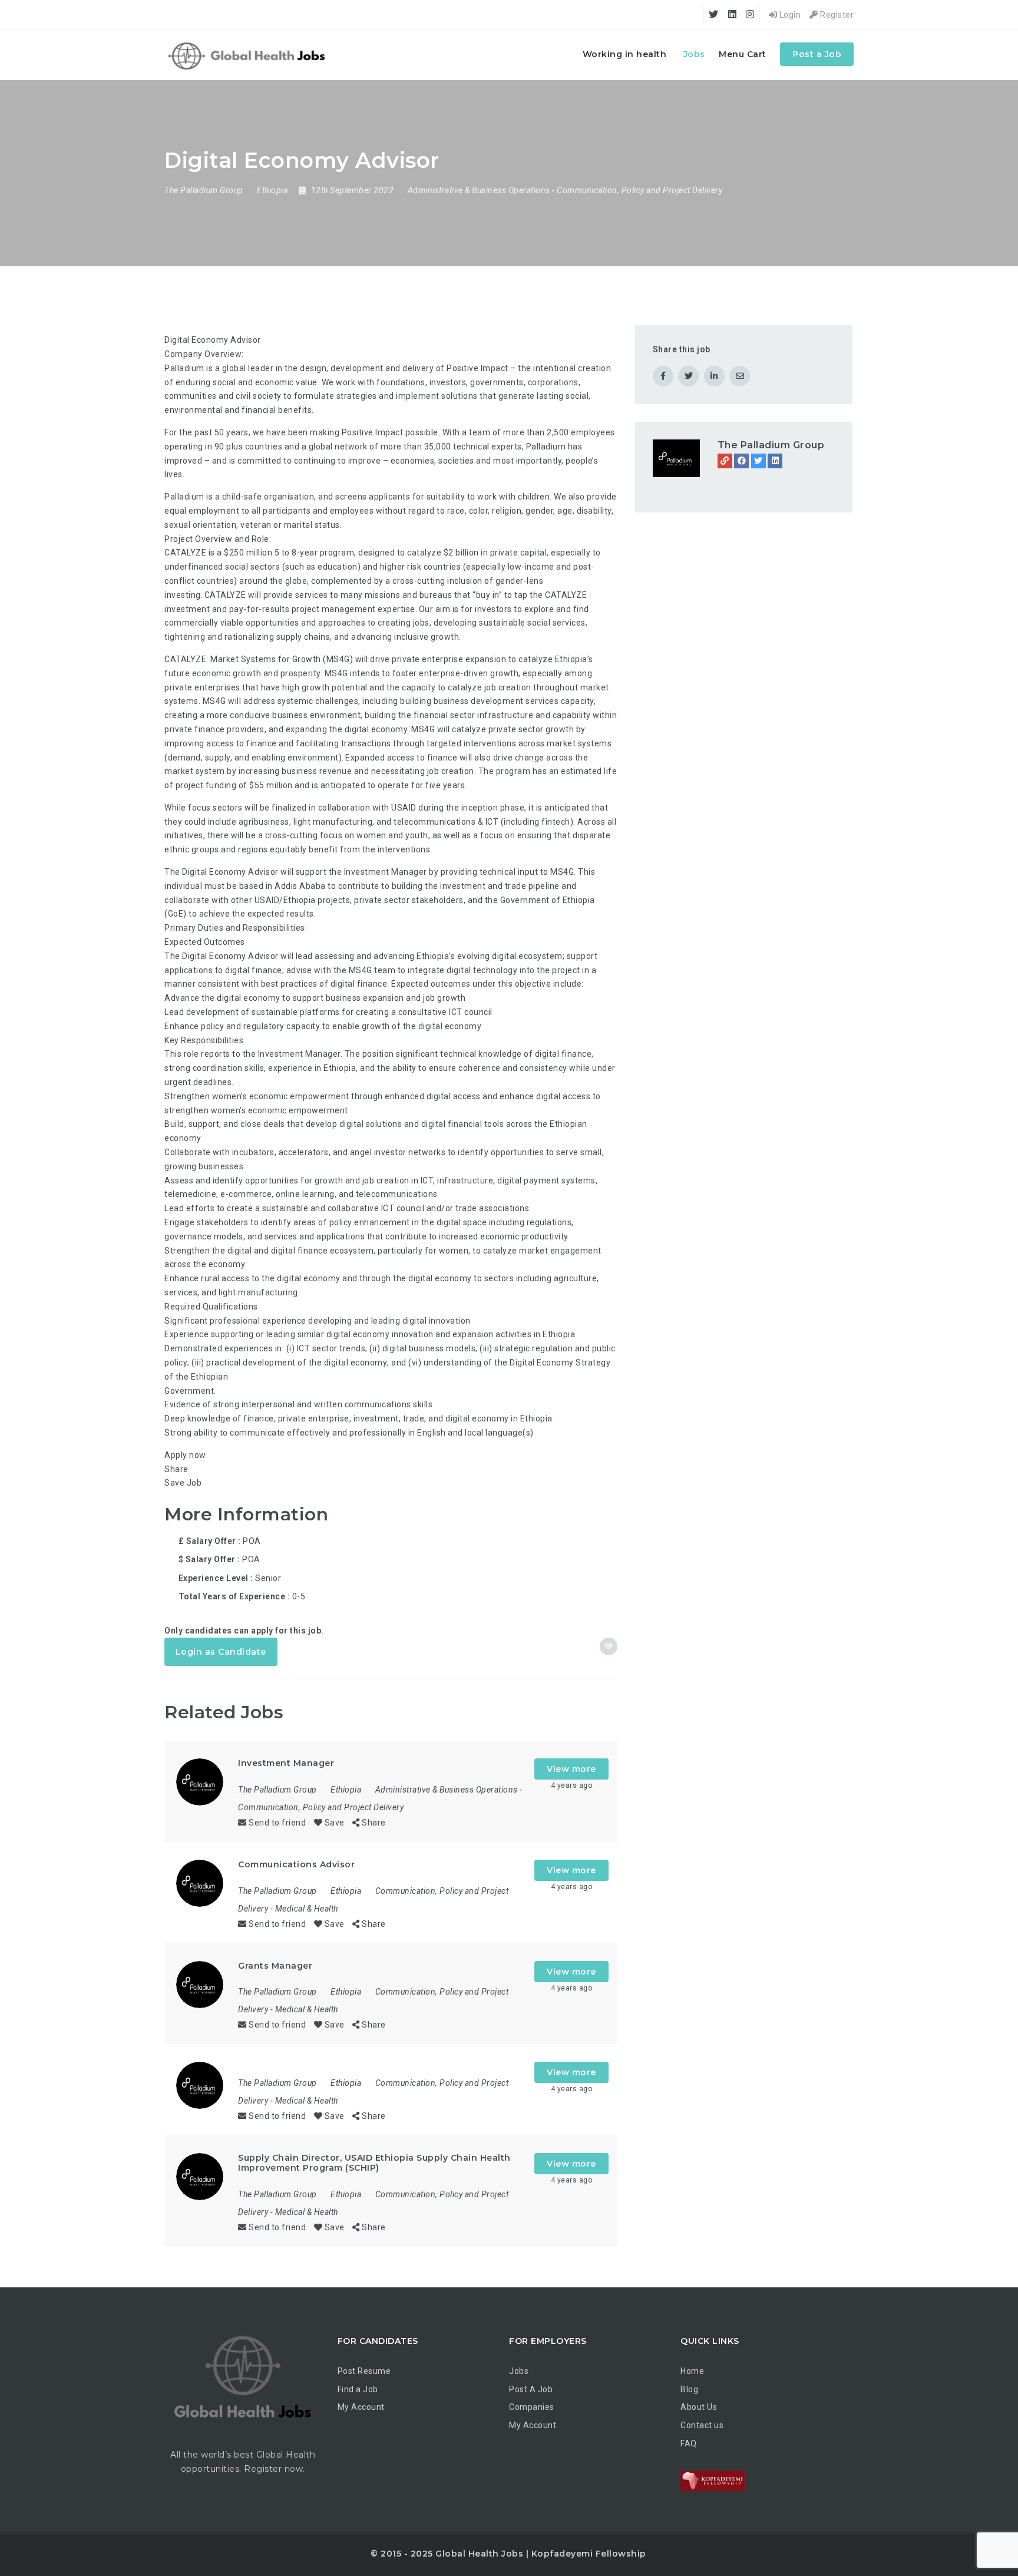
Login (789, 15)
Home (692, 2371)
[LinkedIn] (775, 461)
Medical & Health (307, 1909)
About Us (699, 2407)
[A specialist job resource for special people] (248, 54)
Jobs (694, 54)
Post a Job (817, 54)
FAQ (689, 2443)
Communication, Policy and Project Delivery (639, 190)
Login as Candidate (221, 1652)
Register (836, 15)
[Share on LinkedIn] (714, 376)
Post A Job (531, 2389)
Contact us (702, 2425)
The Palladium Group (771, 445)
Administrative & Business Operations (479, 190)
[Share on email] (740, 376)
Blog (689, 2389)
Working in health (625, 54)
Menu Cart (743, 54)
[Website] (725, 461)
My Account (361, 2407)
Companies (532, 2407)
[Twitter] (758, 461)
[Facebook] (741, 461)
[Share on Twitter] (688, 376)
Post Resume (364, 2371)
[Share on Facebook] (663, 376)
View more (571, 1769)
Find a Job (358, 2389)
